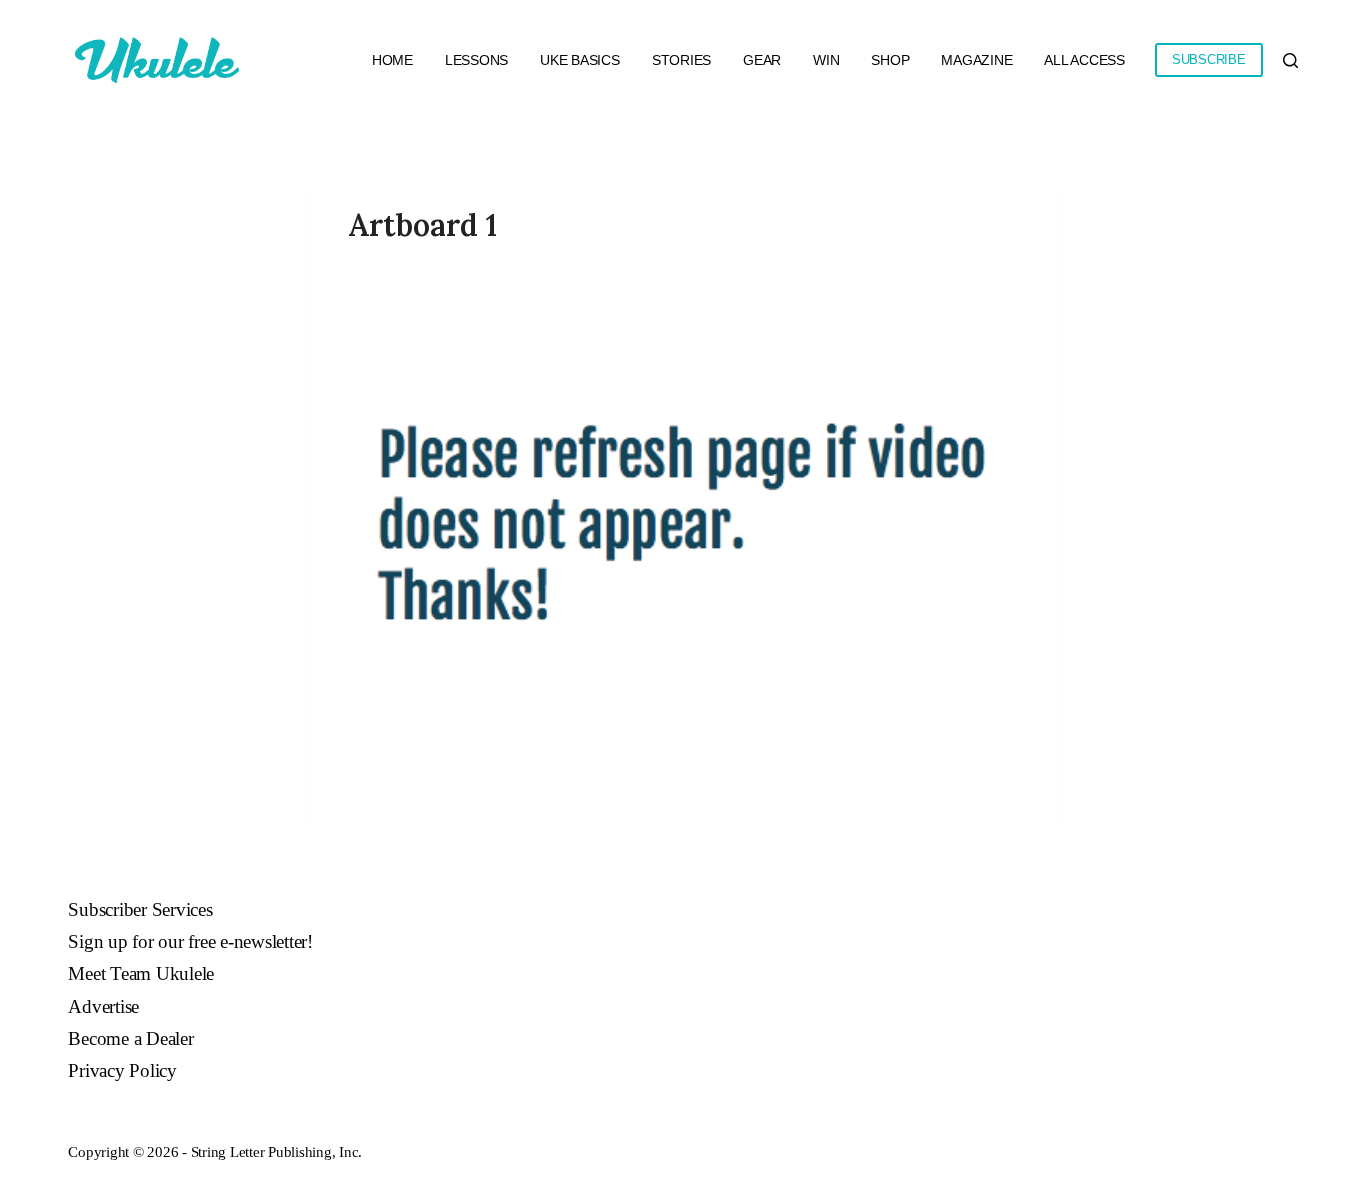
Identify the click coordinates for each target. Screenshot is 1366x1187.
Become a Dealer (130, 1038)
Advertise (103, 1006)
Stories (681, 60)
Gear (762, 60)
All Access (1084, 60)
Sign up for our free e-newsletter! (190, 941)
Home (392, 60)
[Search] (1290, 60)
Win (826, 60)
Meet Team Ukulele (141, 973)
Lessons (476, 60)
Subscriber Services (140, 909)
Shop (890, 60)
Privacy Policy (122, 1070)
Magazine (976, 60)
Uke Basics (580, 60)
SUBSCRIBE (1209, 59)
